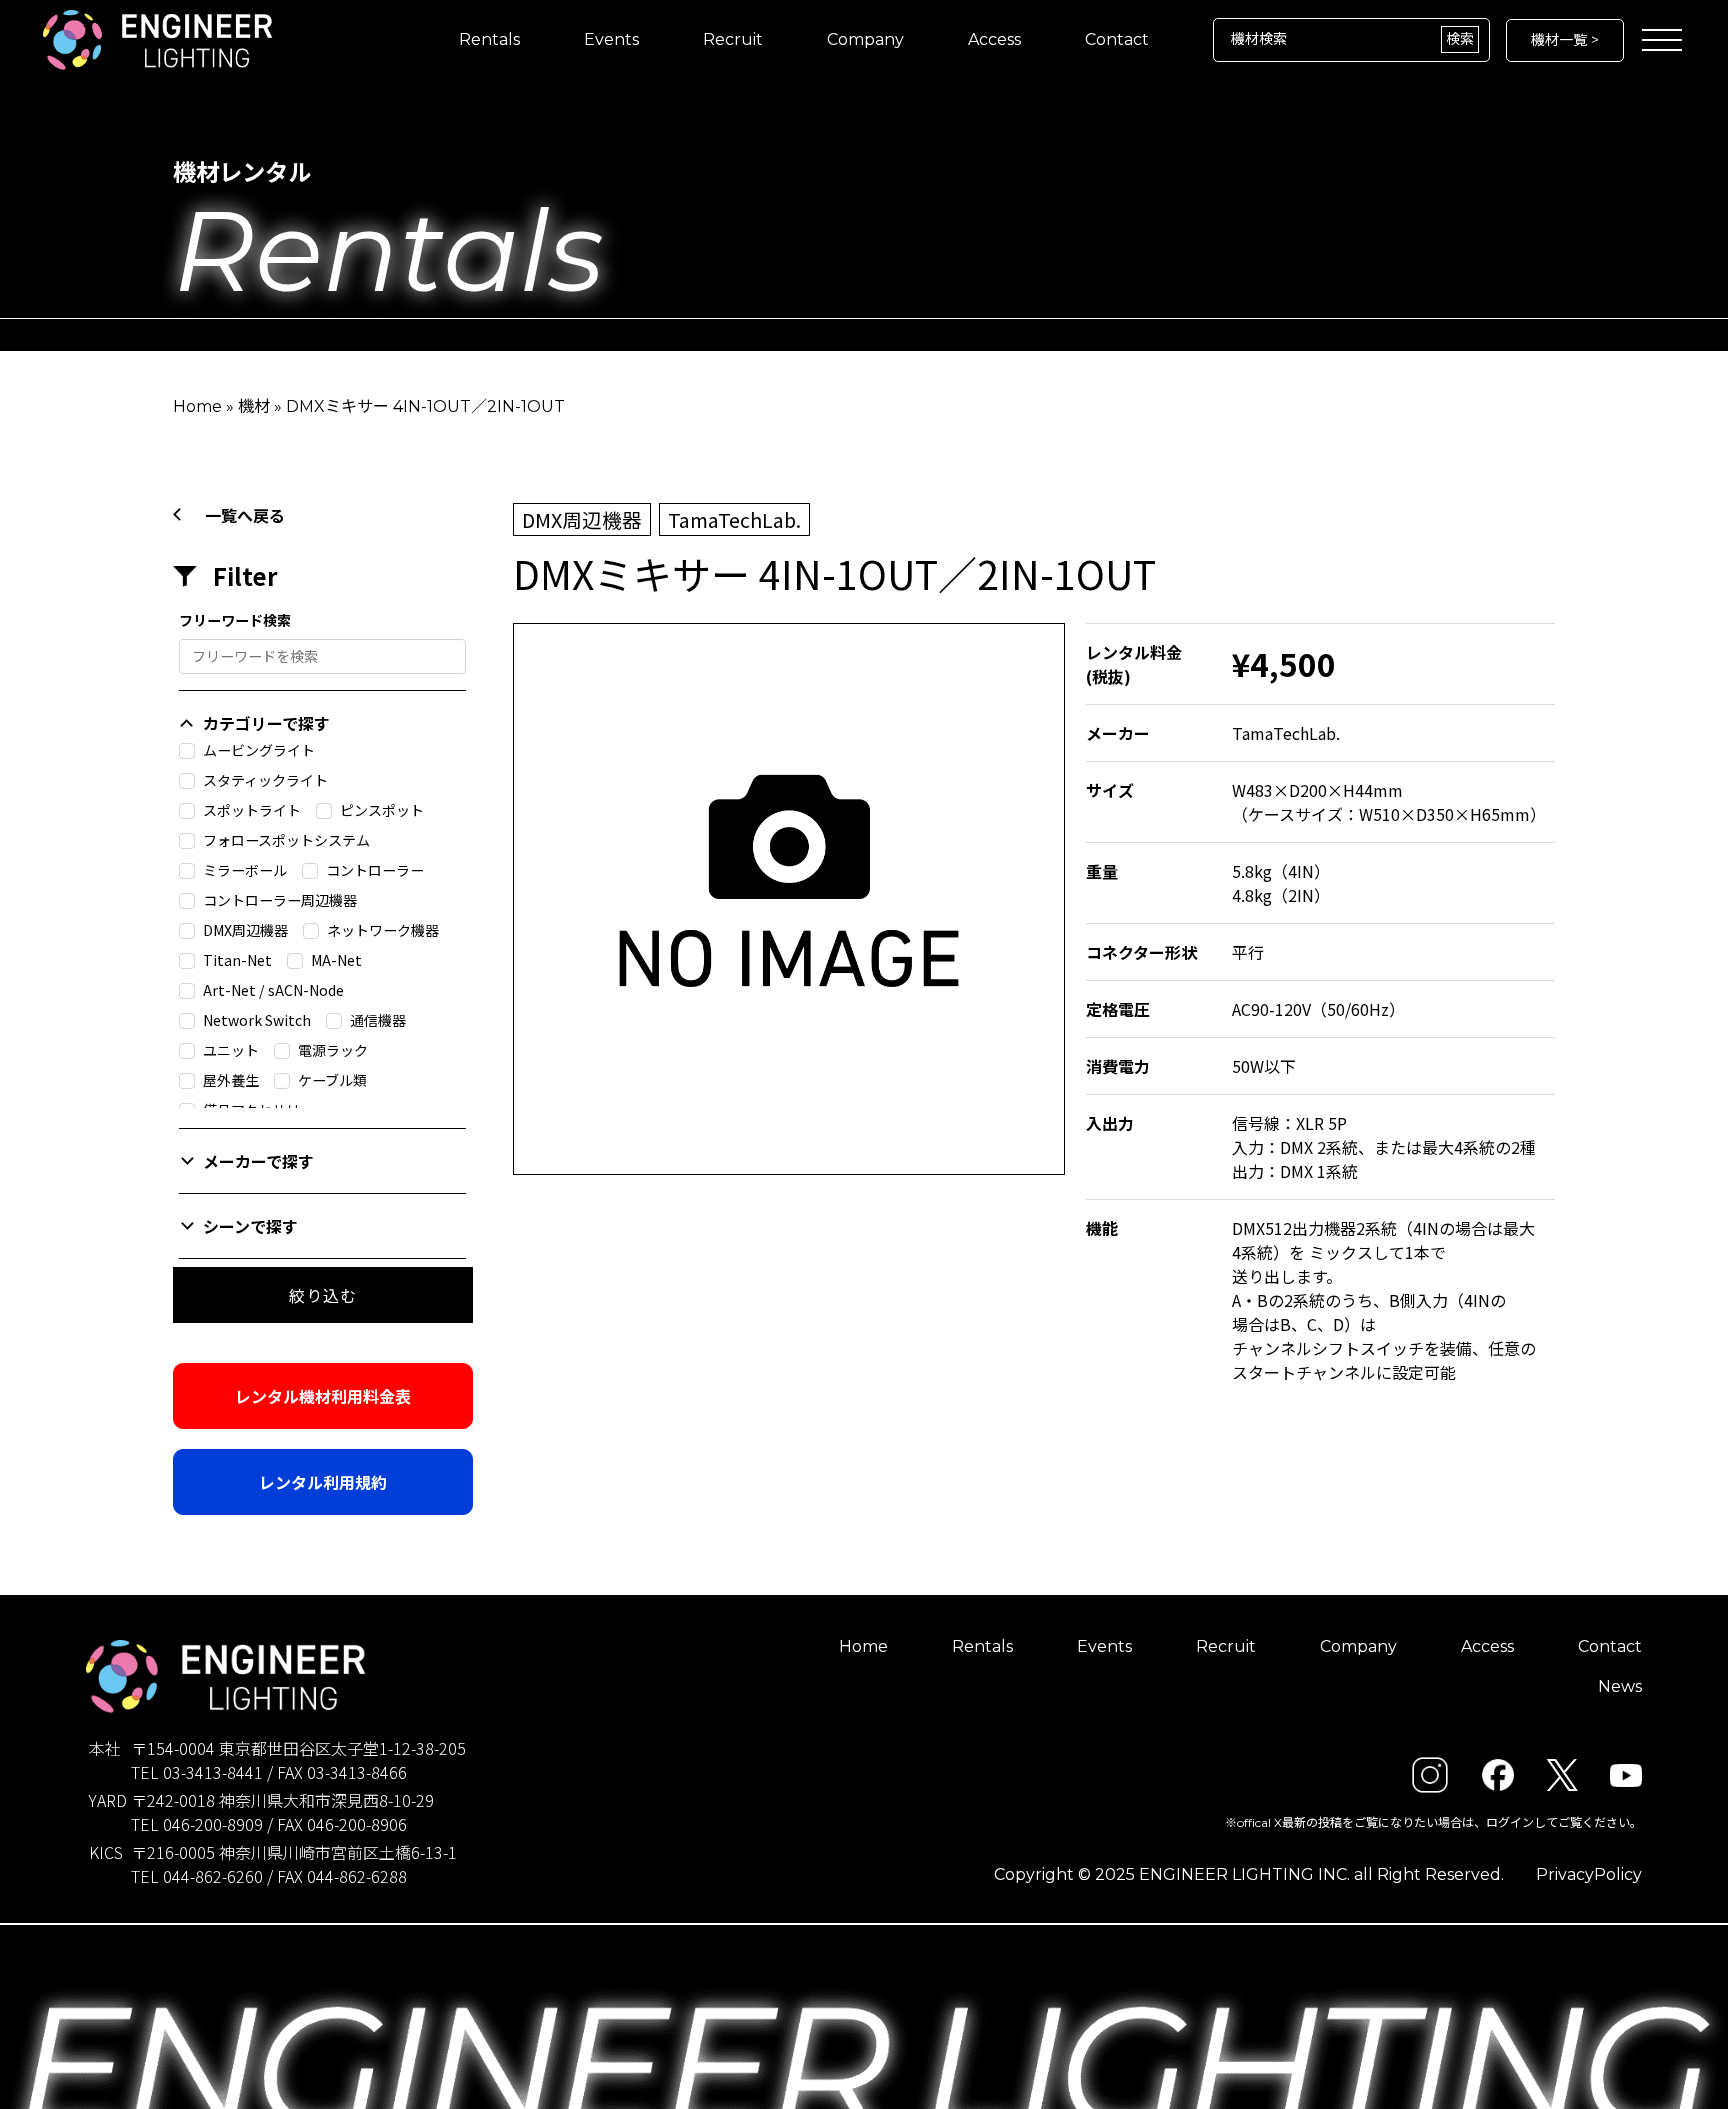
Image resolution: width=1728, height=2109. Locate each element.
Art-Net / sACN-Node (273, 990)
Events (611, 39)
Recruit (733, 39)
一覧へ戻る (245, 515)
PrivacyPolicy (1589, 1874)
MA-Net (336, 960)
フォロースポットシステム (286, 840)
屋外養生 (231, 1080)
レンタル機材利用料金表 (323, 1396)
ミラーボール (245, 870)
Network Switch (257, 1020)
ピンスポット (382, 810)
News (1620, 1686)
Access (994, 39)
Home (197, 406)
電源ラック (333, 1050)
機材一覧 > (1565, 40)
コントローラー (375, 870)
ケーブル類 (332, 1080)
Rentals (489, 39)
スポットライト (252, 810)
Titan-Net (237, 960)
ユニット (231, 1050)
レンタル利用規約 (323, 1482)
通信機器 (378, 1020)
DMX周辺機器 (245, 930)
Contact (1117, 39)
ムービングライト (259, 750)
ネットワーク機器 (383, 930)
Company (865, 39)
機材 (254, 406)
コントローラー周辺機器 (280, 900)
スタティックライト (265, 780)
